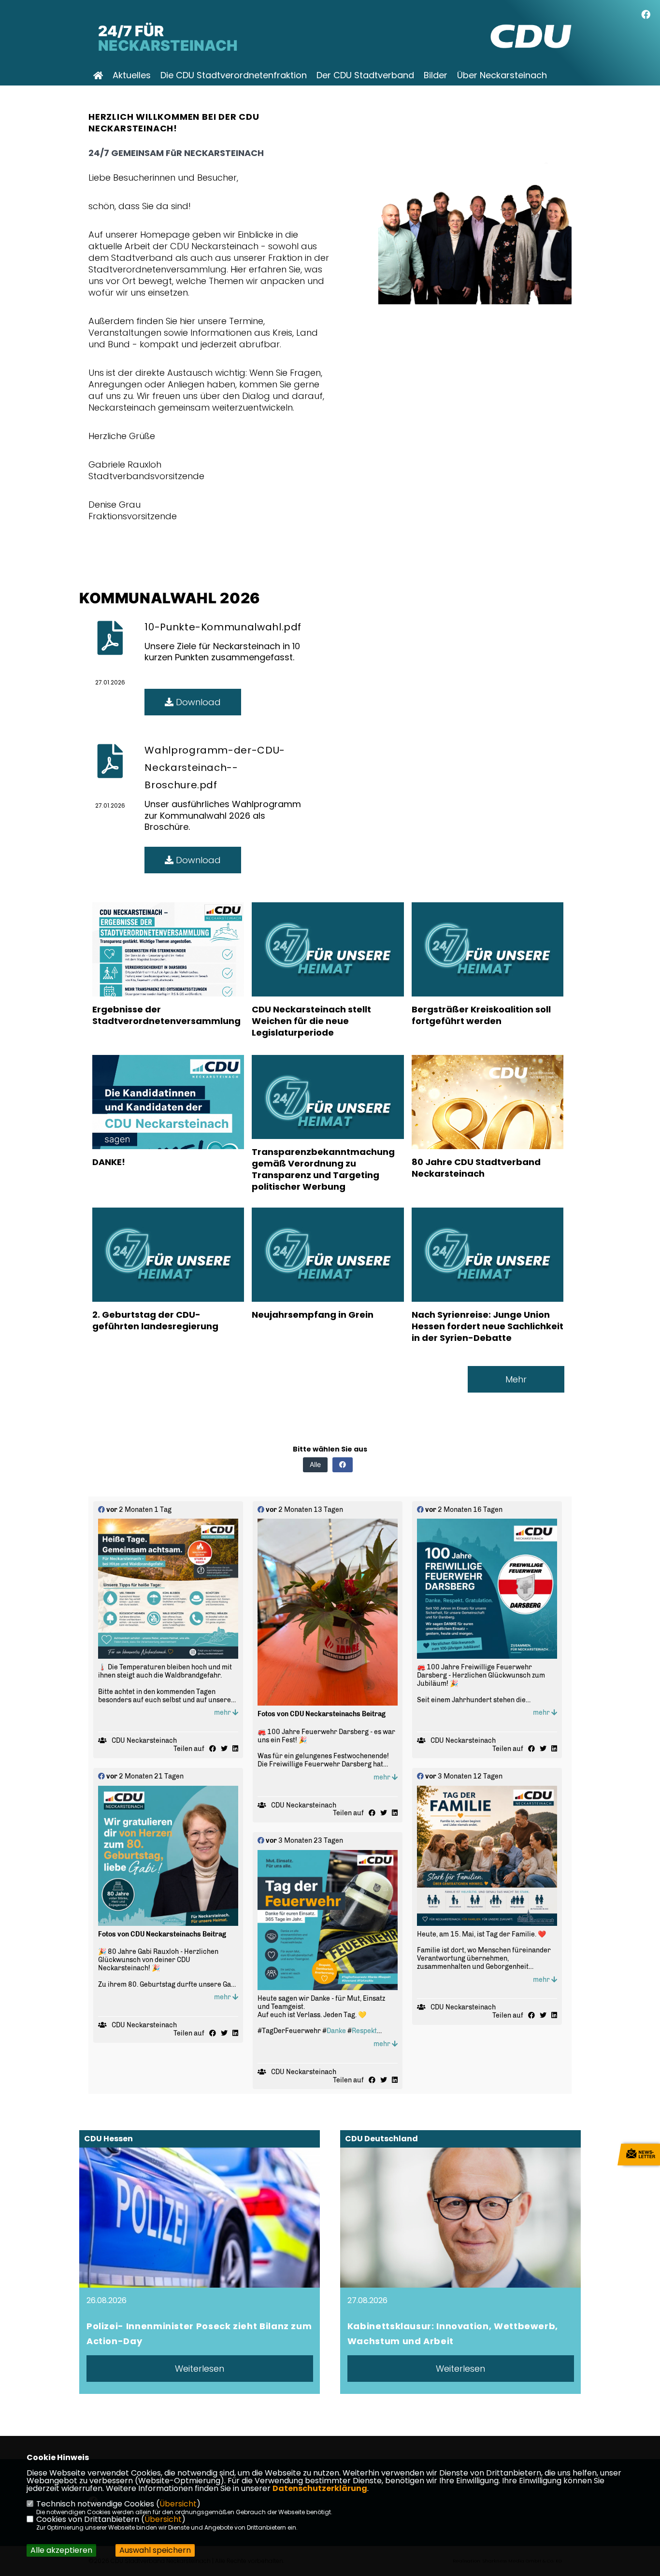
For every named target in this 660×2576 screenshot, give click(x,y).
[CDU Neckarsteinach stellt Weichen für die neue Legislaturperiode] (328, 975)
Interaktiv (132, 94)
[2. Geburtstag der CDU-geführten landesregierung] (168, 1280)
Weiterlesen (200, 2369)
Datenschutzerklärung (320, 2488)
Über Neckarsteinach (502, 75)
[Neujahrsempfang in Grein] (328, 1280)
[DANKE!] (168, 1131)
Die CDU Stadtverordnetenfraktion (234, 75)
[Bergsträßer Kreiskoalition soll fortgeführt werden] (488, 975)
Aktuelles (132, 75)
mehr (223, 1713)
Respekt (364, 2031)
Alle (315, 1464)
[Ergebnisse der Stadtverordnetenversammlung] (168, 978)
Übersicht (178, 2504)
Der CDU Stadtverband (365, 75)
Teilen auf (189, 1749)
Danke (336, 2031)
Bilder (436, 75)
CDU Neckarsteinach (144, 1741)
